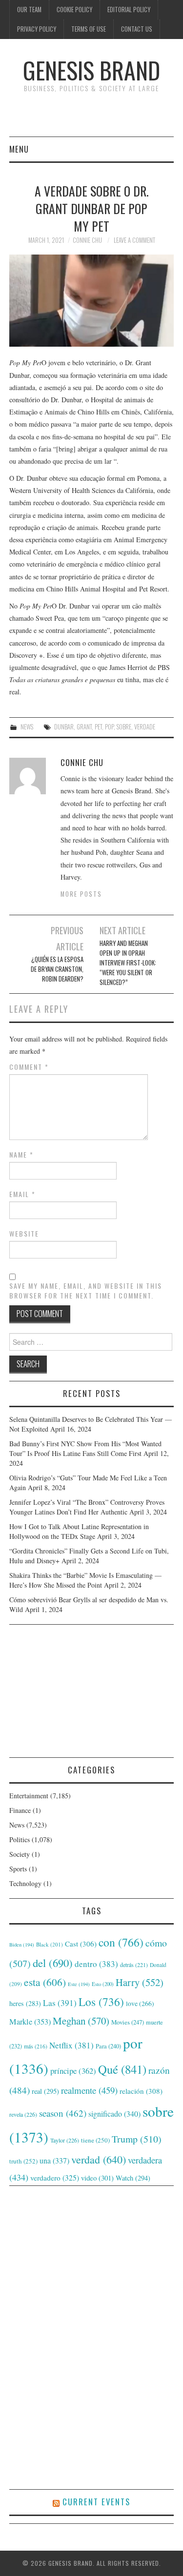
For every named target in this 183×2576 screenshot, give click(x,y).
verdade (145, 727)
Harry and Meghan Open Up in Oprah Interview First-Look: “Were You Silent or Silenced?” (128, 963)
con (121, 1942)
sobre (124, 727)
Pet (98, 727)
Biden (22, 1945)
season (63, 2113)
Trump (137, 2139)
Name (21, 1155)
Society (20, 1854)
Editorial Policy (129, 10)
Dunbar (64, 727)
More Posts (81, 894)
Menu (19, 149)
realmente (89, 2090)
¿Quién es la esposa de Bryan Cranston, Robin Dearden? (57, 969)
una (54, 2160)
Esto (103, 1984)
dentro (96, 1964)
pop (109, 727)
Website (24, 1234)
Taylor (65, 2140)
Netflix (71, 2045)
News (27, 727)
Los (101, 2002)
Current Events (96, 2502)
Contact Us (137, 29)
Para (108, 2046)
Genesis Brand (91, 70)
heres (25, 2003)
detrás (134, 1965)
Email (22, 1194)
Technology (25, 1883)
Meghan (81, 2021)
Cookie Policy (74, 10)
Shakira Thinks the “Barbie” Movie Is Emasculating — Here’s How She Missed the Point (85, 1580)
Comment (29, 1067)
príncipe (73, 2071)
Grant (84, 727)
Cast (81, 1944)
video (97, 2178)
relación (141, 2091)
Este (79, 1984)
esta (45, 1982)
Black (50, 1944)
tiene (95, 2140)
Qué (122, 2069)
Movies (128, 2022)
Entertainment (29, 1796)
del (53, 1963)
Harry (140, 1982)
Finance (20, 1810)
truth (23, 2161)
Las (60, 2003)
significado (114, 2114)
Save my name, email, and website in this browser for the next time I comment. (86, 1291)
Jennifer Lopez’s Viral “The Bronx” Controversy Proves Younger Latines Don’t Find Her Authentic (87, 1507)
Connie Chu (87, 240)
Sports (18, 1869)
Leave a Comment (134, 240)
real (45, 2091)
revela (23, 2114)
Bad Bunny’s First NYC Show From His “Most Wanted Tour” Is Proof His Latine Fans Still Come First (85, 1448)
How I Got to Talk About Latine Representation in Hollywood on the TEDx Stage (79, 1531)
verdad (99, 2159)
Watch (133, 2178)
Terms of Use (89, 29)
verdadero (55, 2178)
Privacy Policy (37, 29)
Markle (30, 2022)
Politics (20, 1839)
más (36, 2046)
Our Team (29, 10)
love (140, 2004)
